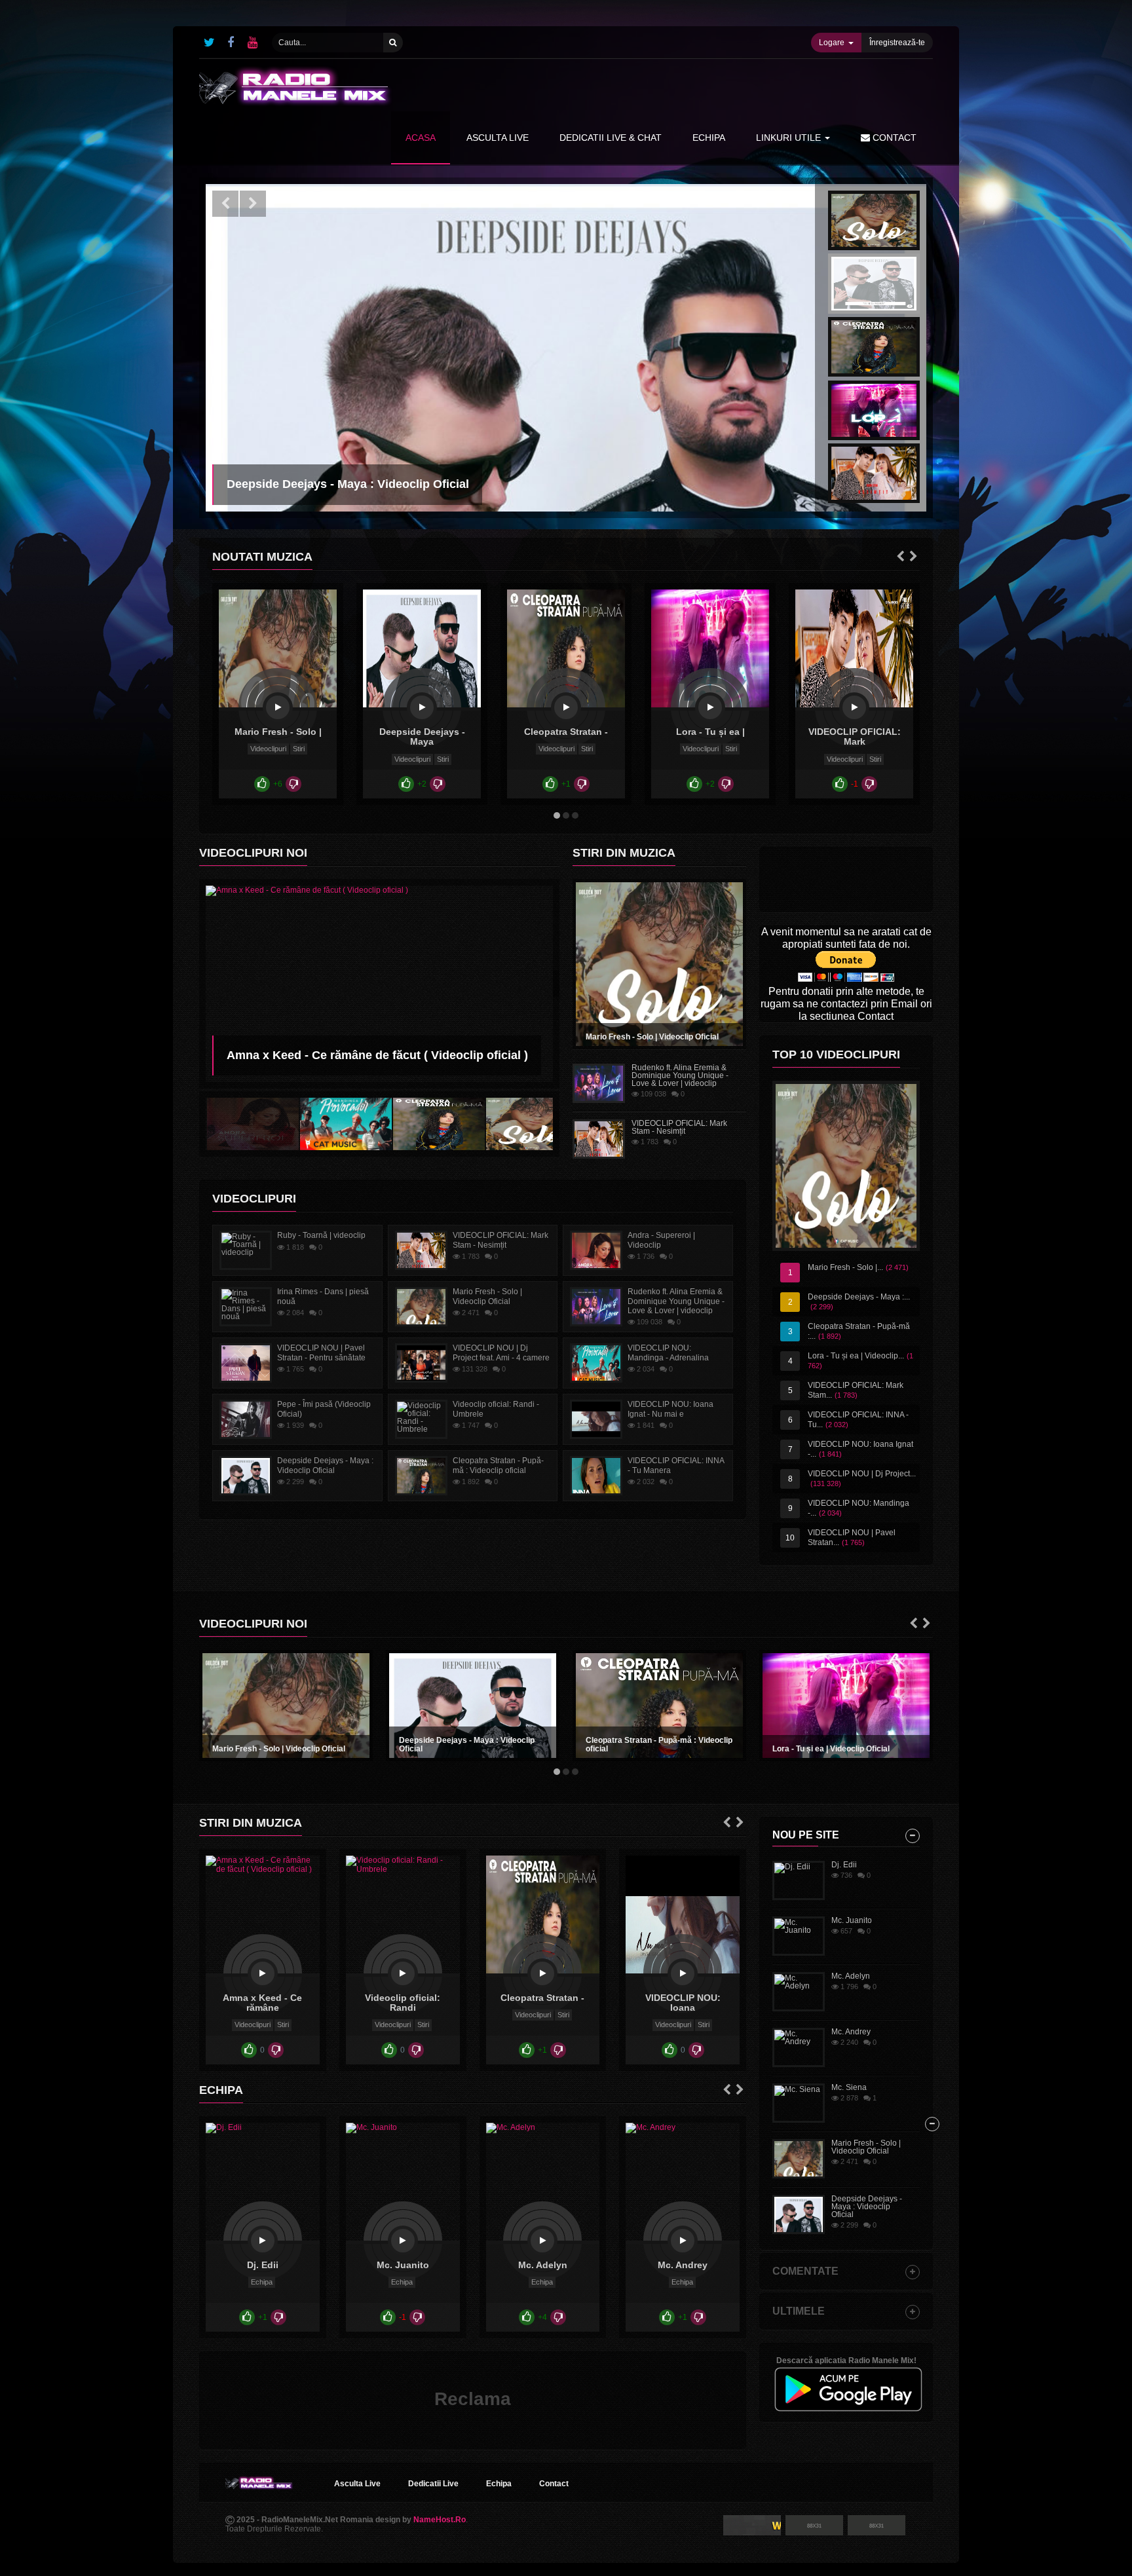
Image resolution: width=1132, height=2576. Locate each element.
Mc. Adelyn (543, 2265)
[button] (225, 204)
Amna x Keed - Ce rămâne (262, 2003)
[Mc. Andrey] (683, 2241)
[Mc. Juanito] (403, 2241)
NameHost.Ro (440, 2520)
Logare (832, 43)
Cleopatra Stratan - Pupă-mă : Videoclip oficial (659, 1745)
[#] (209, 43)
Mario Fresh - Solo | (278, 732)
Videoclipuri (268, 749)
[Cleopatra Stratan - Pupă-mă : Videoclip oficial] (566, 707)
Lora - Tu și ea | (710, 732)
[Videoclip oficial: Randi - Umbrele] (403, 1973)
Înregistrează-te (897, 43)
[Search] (393, 43)
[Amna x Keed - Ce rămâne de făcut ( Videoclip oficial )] (263, 1973)
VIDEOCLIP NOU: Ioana (683, 2003)
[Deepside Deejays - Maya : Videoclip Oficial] (422, 707)
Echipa (262, 2282)
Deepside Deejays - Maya (422, 737)
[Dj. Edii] (263, 2241)
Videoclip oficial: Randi (403, 2003)
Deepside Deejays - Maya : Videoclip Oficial (467, 1745)
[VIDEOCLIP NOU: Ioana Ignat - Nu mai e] (683, 1973)
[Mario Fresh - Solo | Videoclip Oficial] (278, 707)
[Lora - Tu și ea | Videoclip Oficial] (710, 707)
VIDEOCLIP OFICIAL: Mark (855, 737)
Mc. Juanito (403, 2265)
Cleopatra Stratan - (566, 732)
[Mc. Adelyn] (542, 2241)
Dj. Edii (263, 2265)
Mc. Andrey (683, 2265)
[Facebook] (231, 43)
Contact (893, 138)
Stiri (299, 749)
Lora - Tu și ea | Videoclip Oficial (831, 1749)
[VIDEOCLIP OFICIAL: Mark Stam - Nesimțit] (854, 707)
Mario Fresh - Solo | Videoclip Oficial (652, 1037)
